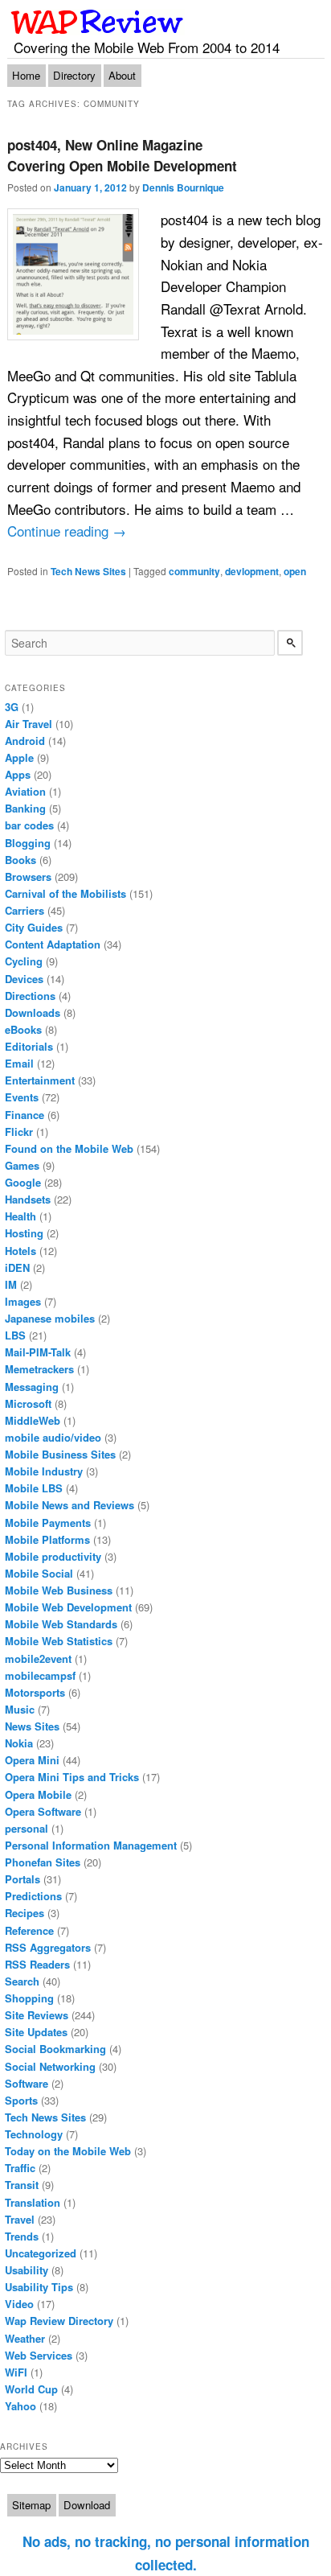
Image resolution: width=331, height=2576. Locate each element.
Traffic (20, 2168)
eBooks (23, 1029)
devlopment (252, 571)
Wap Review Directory (59, 2321)
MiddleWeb (33, 1420)
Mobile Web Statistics (59, 1641)
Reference (29, 1930)
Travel (20, 2219)
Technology (34, 2134)
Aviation (25, 791)
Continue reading (67, 531)
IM (11, 1284)
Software (27, 2083)
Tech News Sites (88, 571)
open (295, 571)
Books (20, 860)
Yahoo (20, 2406)
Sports (21, 2100)
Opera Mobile (38, 1794)
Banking (25, 808)
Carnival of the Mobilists (65, 893)
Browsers (28, 876)
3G (12, 707)
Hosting (24, 1233)
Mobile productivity (53, 1556)
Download (87, 2505)
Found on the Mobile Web (69, 1148)
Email (19, 1063)
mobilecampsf (40, 1675)
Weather (25, 2338)
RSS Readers (37, 1964)
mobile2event (38, 1658)
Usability (27, 2270)
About (122, 75)
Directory (74, 75)
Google (23, 1182)
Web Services (39, 2355)
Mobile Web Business (59, 1590)
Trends (22, 2236)
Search (22, 1981)
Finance (25, 1115)
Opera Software (43, 1811)
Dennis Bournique (183, 187)
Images (23, 1301)
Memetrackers (39, 1369)
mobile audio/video (53, 1437)
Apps (18, 774)
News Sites (32, 1726)
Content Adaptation (53, 944)
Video (19, 2304)
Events (22, 1097)
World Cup (31, 2389)
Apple (19, 757)
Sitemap (31, 2505)
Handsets (28, 1199)
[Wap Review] (98, 22)
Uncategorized (41, 2253)
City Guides (34, 927)
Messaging (32, 1387)
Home (26, 75)
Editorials (29, 1046)
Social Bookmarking (55, 2049)
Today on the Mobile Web (68, 2151)
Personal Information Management (91, 1845)
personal (27, 1828)
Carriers (25, 910)
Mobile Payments (48, 1523)
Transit (22, 2185)
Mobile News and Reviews (69, 1505)
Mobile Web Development (68, 1607)
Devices (24, 979)
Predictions (33, 1896)
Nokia (19, 1743)
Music (20, 1709)
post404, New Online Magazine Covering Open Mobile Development (122, 155)
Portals (22, 1879)
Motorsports (35, 1692)
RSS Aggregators (48, 1947)
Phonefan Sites (43, 1862)
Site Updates (36, 2032)
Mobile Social (39, 1573)
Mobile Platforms (47, 1539)
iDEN (17, 1267)
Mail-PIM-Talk (38, 1352)
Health (20, 1216)
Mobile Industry (44, 1471)
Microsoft (28, 1403)
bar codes (29, 825)
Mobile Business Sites (60, 1454)
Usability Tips (39, 2287)
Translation (33, 2202)
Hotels (20, 1251)
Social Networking (50, 2066)
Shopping (29, 1998)
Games (22, 1165)
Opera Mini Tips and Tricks (72, 1777)
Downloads (33, 1012)
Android (25, 741)
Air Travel (29, 724)
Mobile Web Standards (61, 1624)
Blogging (28, 843)
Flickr (19, 1132)
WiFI (16, 2372)
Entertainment (40, 1080)
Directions (30, 996)
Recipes (25, 1913)
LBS (15, 1335)
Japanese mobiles (50, 1318)
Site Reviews (37, 2015)
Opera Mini (32, 1760)
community (194, 571)
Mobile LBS (34, 1488)
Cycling (24, 961)
